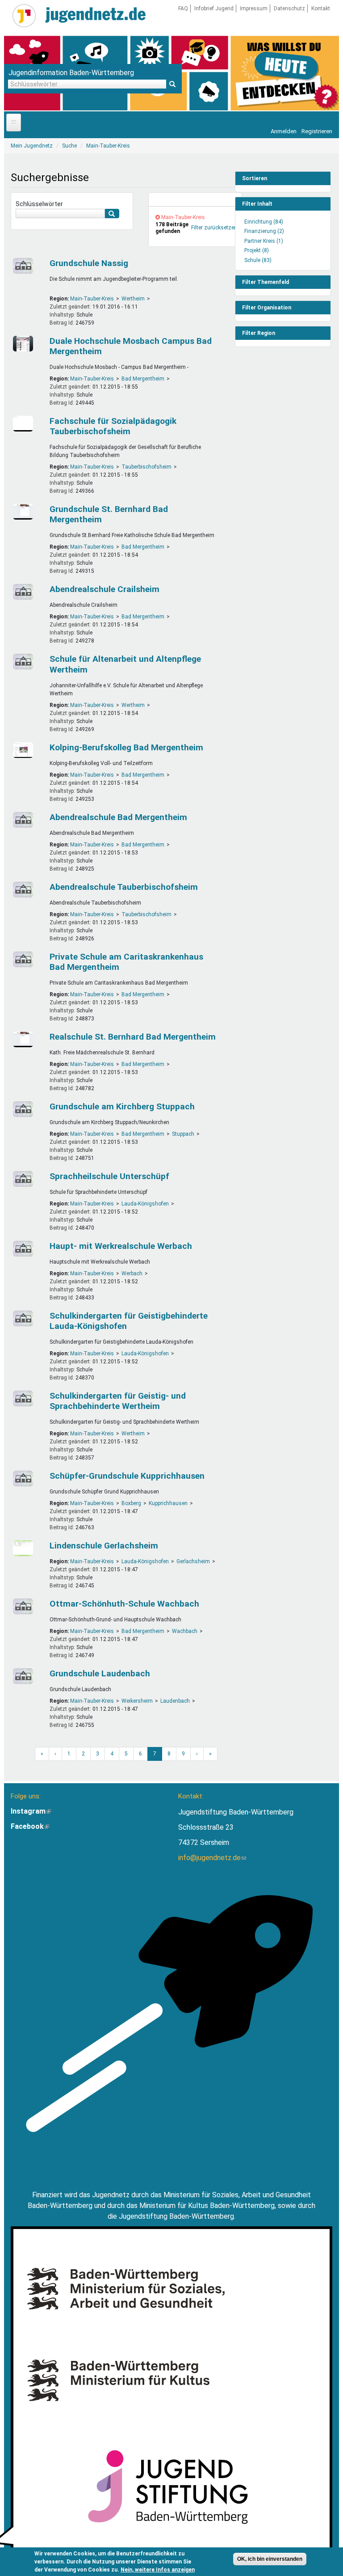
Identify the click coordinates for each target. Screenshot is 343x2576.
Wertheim (133, 299)
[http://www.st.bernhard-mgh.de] (25, 512)
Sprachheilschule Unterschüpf (109, 1176)
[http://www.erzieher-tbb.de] (25, 424)
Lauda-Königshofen (145, 1204)
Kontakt (321, 8)
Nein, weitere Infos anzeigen (158, 2570)
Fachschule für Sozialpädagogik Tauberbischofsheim (113, 426)
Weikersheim (137, 1701)
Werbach (132, 1273)
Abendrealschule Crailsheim (105, 589)
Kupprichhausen (168, 1503)
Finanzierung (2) (264, 231)
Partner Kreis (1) (264, 241)
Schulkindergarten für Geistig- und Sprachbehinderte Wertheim (118, 1401)
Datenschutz (289, 8)
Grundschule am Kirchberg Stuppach (122, 1106)
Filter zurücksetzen (214, 228)
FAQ (183, 8)
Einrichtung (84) (264, 222)
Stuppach (183, 1134)
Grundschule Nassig (89, 263)
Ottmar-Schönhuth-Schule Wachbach (124, 1604)
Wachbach (185, 1631)
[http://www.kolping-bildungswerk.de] (25, 750)
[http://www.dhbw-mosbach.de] (25, 344)
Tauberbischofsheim (146, 467)
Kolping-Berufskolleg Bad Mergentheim (126, 747)
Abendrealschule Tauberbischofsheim (124, 887)
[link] (195, 200)
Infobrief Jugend (214, 8)
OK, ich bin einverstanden (270, 2559)
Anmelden (284, 131)
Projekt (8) (257, 250)
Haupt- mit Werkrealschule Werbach (121, 1246)
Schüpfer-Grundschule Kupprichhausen (127, 1476)
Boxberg (131, 1503)
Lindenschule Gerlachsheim (104, 1546)
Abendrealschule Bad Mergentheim (118, 817)
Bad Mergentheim (143, 379)
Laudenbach (175, 1701)
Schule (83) (258, 260)
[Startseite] (24, 16)
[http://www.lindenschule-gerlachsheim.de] (25, 1548)
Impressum (254, 8)
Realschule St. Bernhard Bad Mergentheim (133, 1037)
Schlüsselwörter (39, 204)
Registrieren (317, 131)
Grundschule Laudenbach (100, 1673)
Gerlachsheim (193, 1561)
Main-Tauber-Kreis (92, 299)
